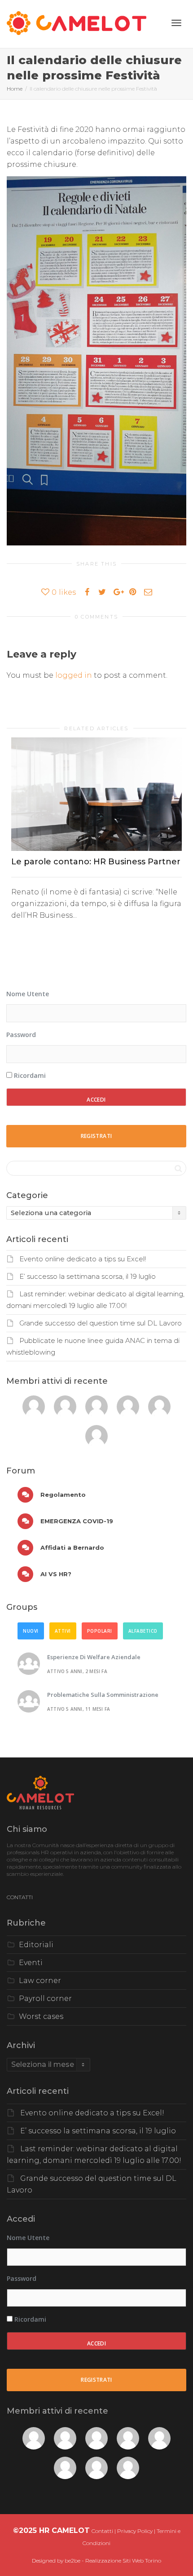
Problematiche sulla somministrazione (103, 1695)
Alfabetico (143, 1631)
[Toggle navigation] (176, 23)
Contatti (102, 2531)
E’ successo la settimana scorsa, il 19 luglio (88, 1277)
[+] (96, 794)
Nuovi (31, 1631)
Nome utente (28, 994)
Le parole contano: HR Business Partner (96, 862)
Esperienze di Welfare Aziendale (94, 1657)
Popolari (100, 1631)
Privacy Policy (135, 2531)
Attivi (63, 1631)
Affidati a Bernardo (71, 1547)
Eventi (31, 1963)
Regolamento (62, 1495)
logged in (74, 675)
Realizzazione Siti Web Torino (123, 2561)
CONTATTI (20, 1897)
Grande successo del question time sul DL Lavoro (101, 1323)
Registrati (96, 1136)
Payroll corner (45, 1998)
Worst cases (41, 2016)
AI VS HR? (55, 1574)
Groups (22, 1607)
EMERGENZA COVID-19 (76, 1521)
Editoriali (36, 1945)
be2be (72, 2561)
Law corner (40, 1981)
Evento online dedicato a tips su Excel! (83, 1259)
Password (21, 1035)
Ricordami (29, 1075)
